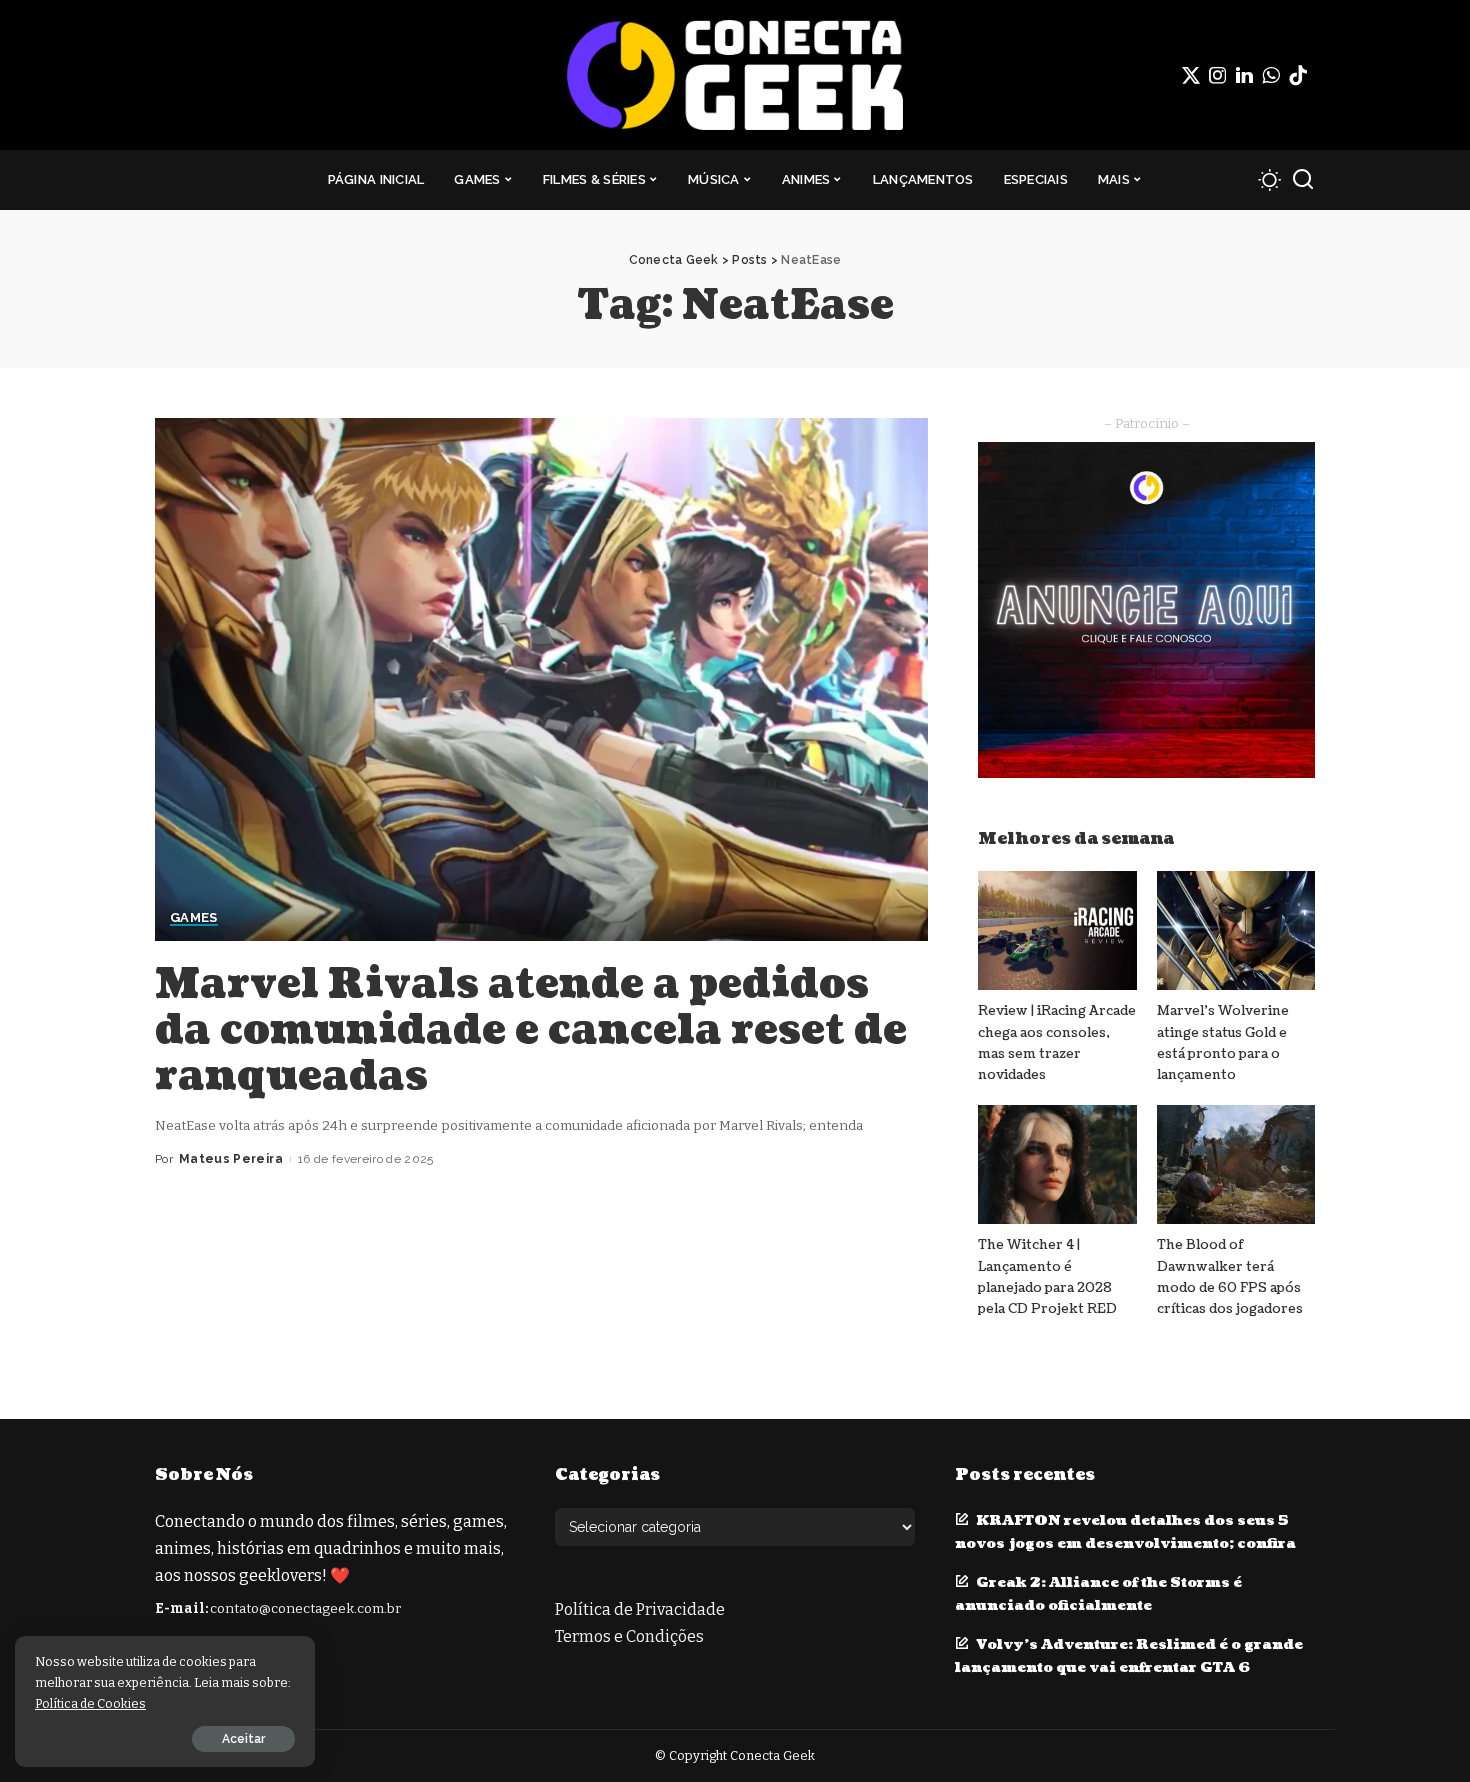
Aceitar (243, 1739)
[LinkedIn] (1244, 75)
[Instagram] (1218, 75)
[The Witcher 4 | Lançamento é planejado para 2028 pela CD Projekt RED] (1057, 1164)
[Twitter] (1191, 75)
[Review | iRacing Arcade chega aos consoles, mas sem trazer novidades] (1057, 930)
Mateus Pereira (231, 1159)
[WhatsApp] (1271, 75)
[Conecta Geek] (734, 75)
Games (194, 918)
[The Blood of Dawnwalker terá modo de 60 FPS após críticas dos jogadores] (1236, 1164)
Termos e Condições (629, 1636)
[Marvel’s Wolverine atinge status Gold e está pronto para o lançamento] (1236, 930)
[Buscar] (1303, 180)
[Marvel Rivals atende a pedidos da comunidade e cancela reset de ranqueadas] (541, 679)
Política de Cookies (90, 1703)
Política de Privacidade (640, 1609)
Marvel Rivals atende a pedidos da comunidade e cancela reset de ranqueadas (531, 1030)
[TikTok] (1298, 75)
